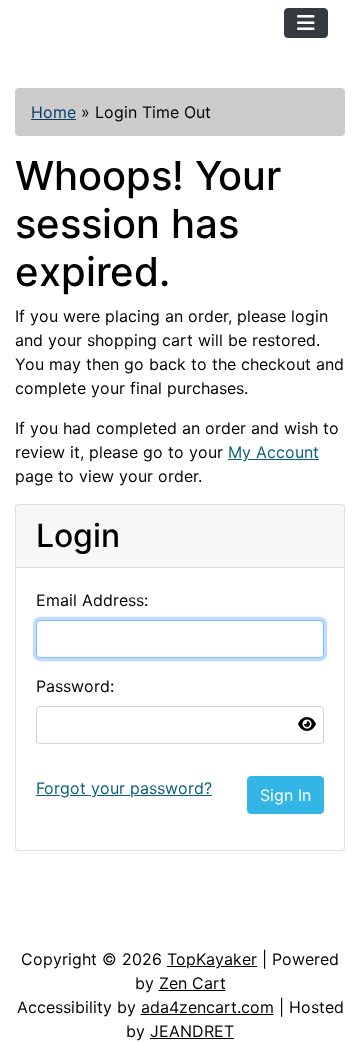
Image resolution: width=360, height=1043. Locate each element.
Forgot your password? (124, 788)
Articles (61, 887)
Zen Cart (192, 983)
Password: (75, 686)
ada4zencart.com (207, 1007)
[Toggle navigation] (306, 23)
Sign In (285, 795)
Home (53, 112)
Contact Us (167, 887)
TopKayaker (212, 959)
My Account (273, 452)
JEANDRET (192, 1031)
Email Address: (92, 600)
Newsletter (75, 927)
